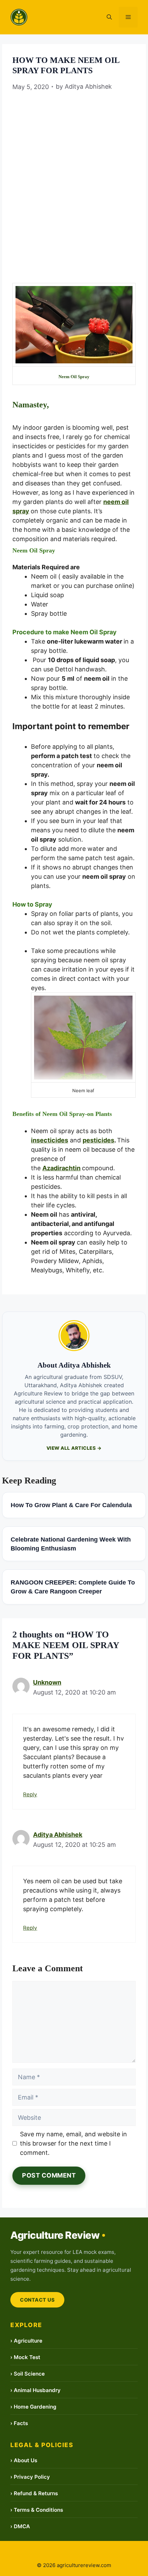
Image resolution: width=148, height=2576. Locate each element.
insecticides (50, 1140)
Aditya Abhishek (58, 1835)
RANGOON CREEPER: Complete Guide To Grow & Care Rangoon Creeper (73, 1587)
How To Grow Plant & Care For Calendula (71, 1505)
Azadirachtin (61, 1168)
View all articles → (74, 1448)
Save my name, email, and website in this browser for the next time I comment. (73, 2143)
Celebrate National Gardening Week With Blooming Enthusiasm (71, 1544)
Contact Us (37, 2300)
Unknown (47, 1682)
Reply (30, 1794)
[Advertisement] (74, 172)
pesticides (98, 1140)
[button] (109, 17)
